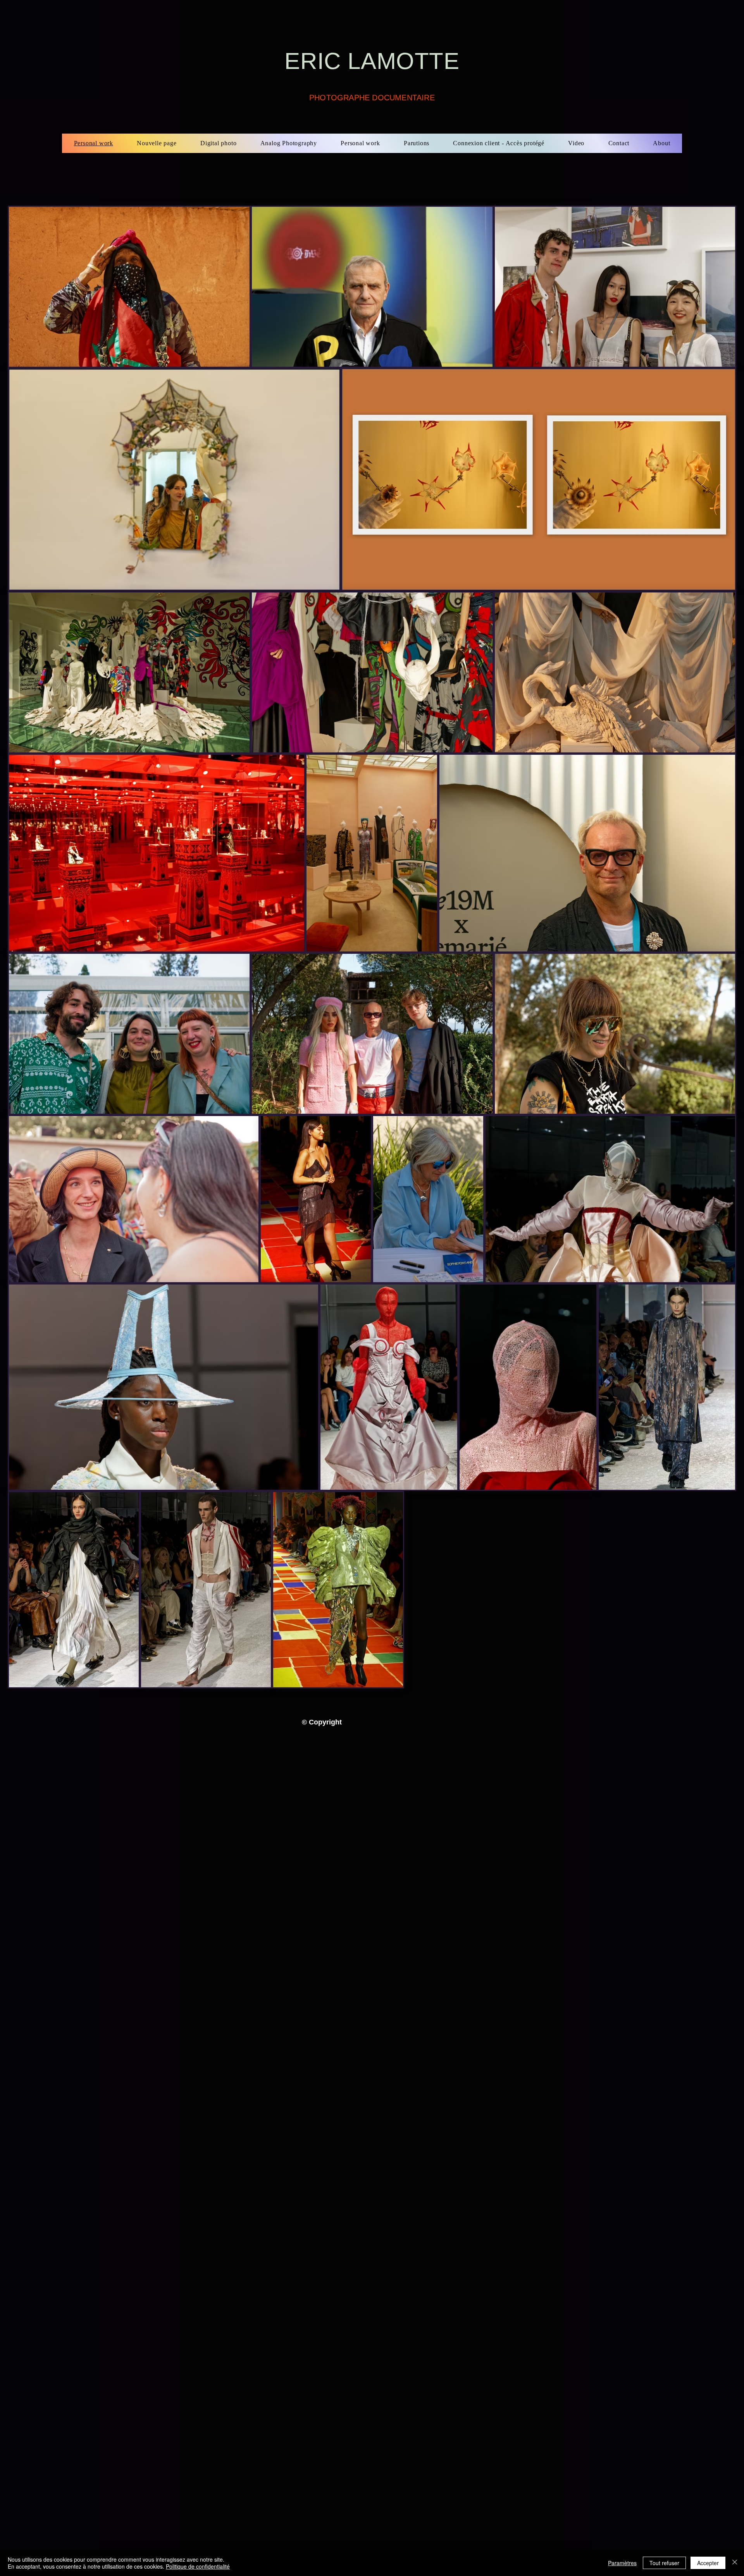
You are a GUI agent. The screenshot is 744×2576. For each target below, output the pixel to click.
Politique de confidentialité (198, 2566)
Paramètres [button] (622, 2563)
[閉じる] (735, 2563)
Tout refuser (664, 2563)
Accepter (708, 2563)
